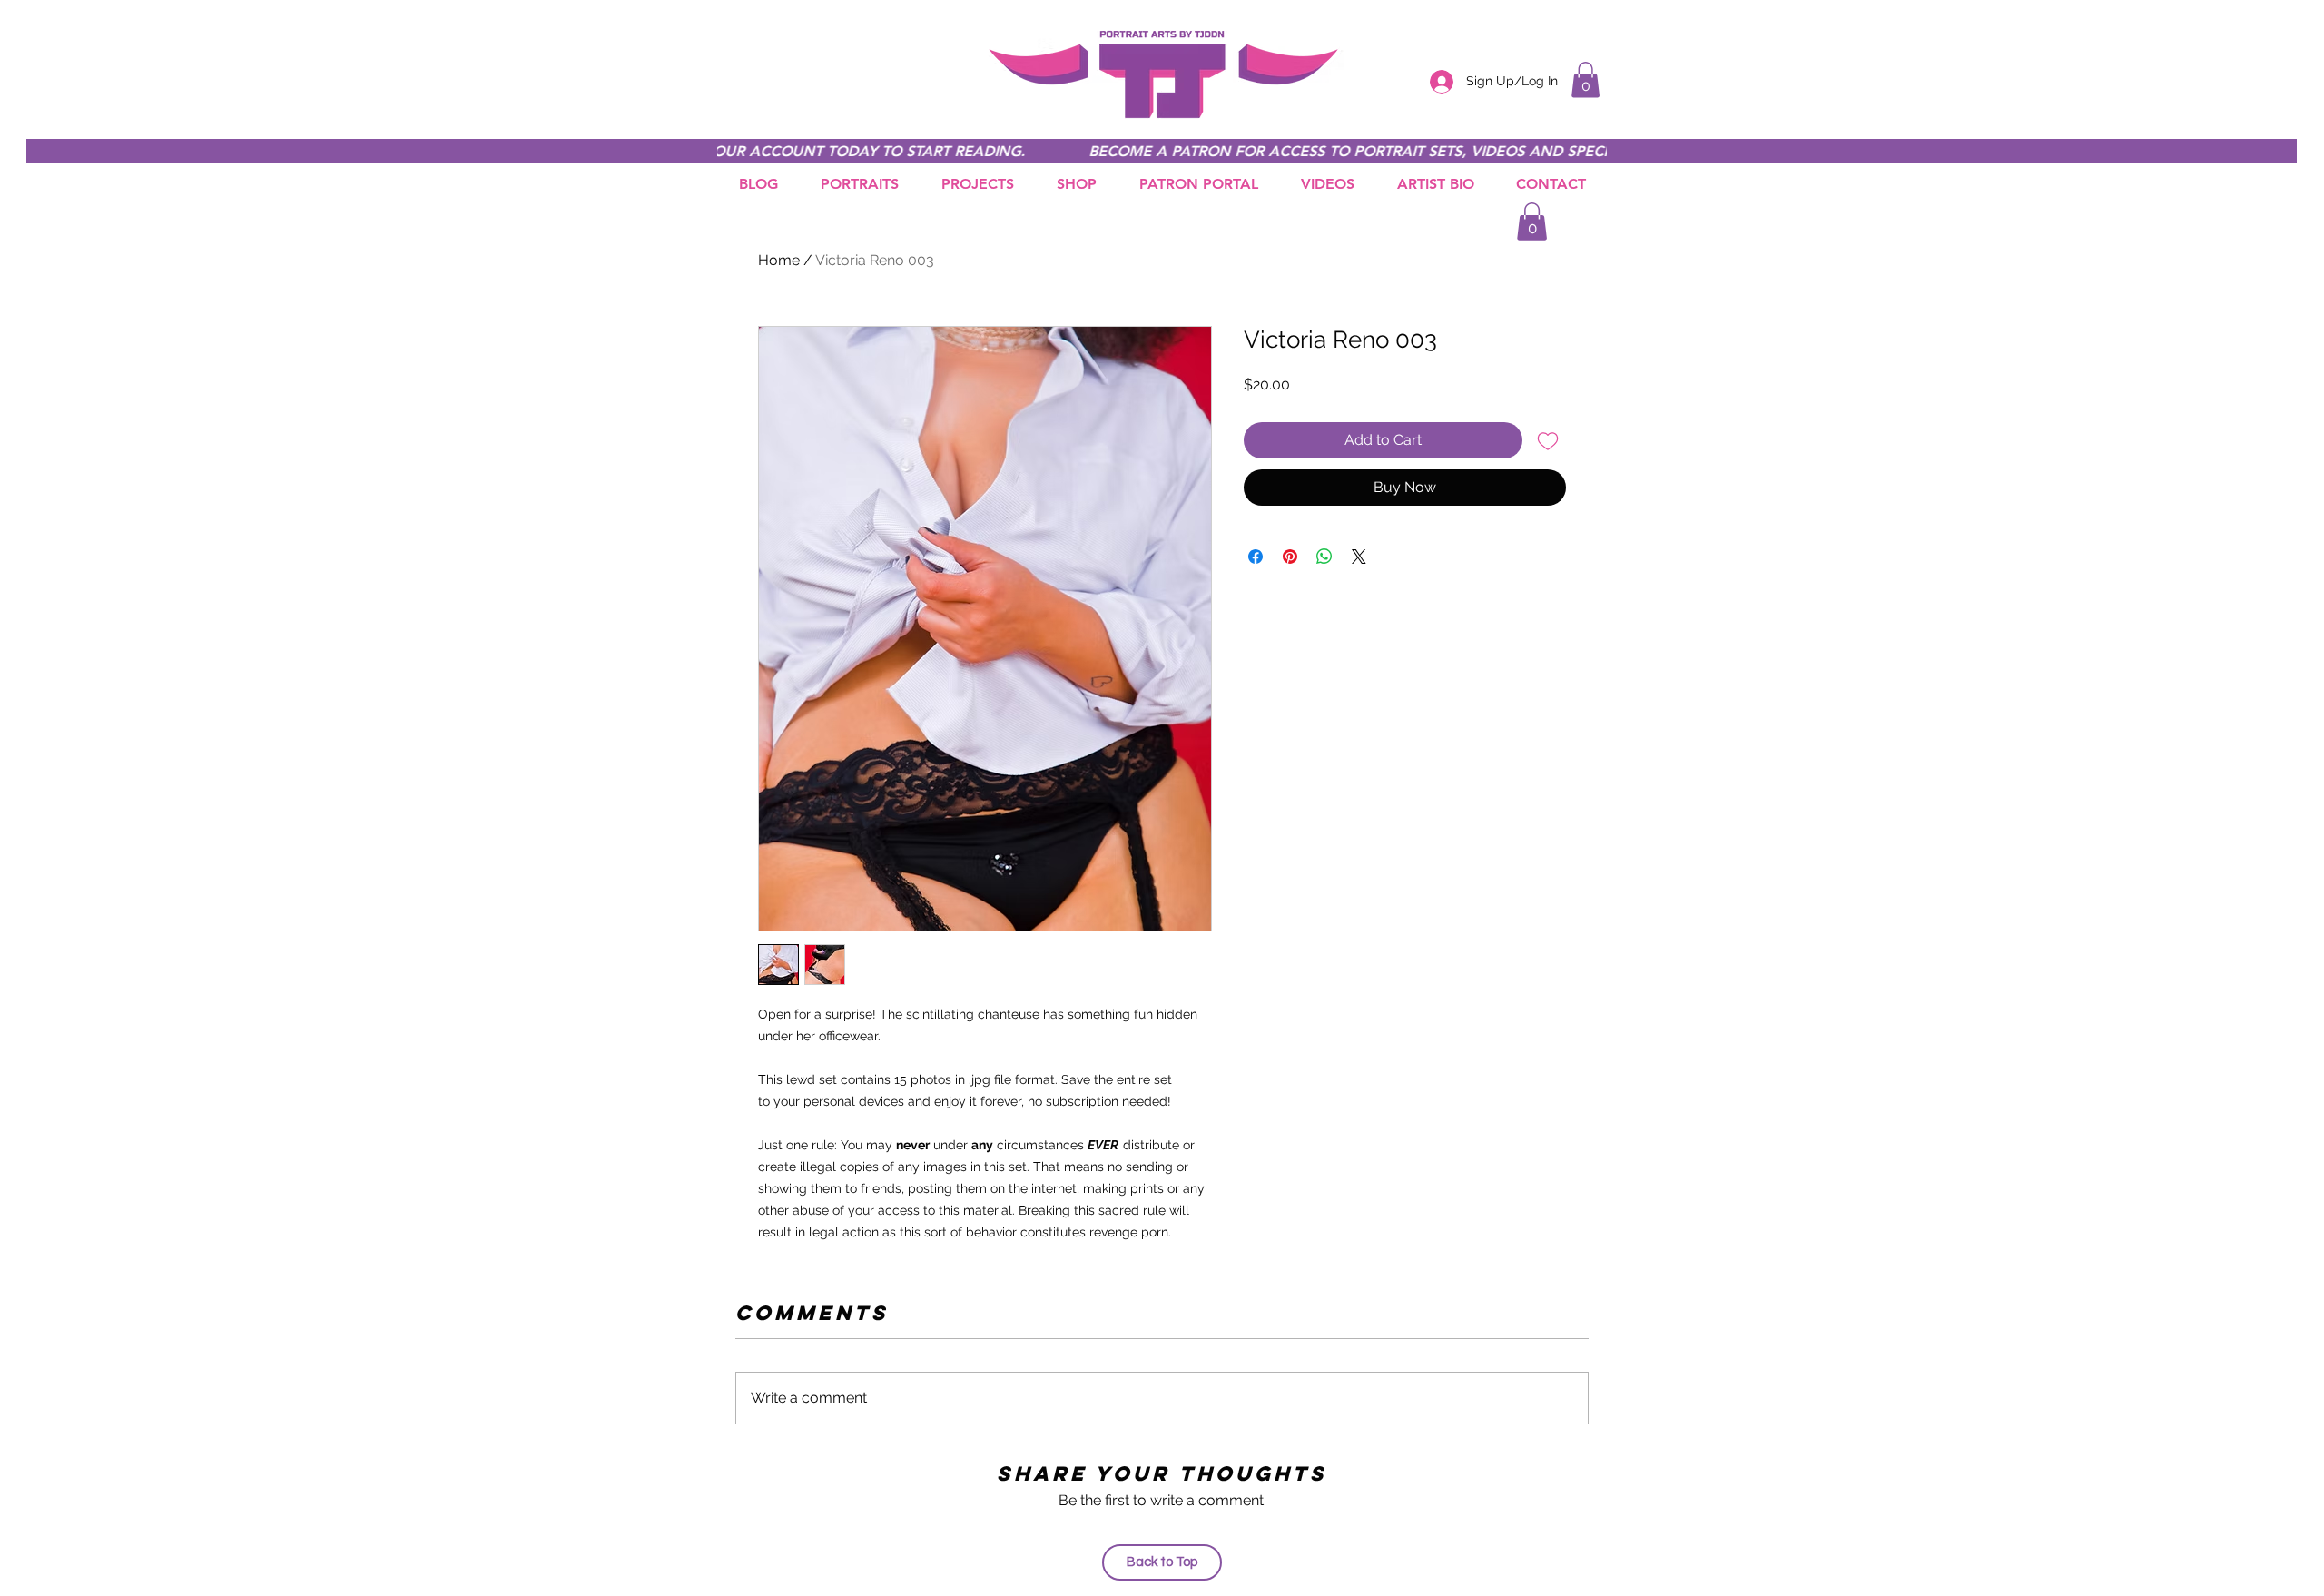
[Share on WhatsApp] (1324, 557)
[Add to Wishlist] (1548, 440)
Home (779, 260)
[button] (1585, 79)
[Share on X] (1359, 557)
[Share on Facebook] (1256, 557)
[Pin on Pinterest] (1290, 557)
